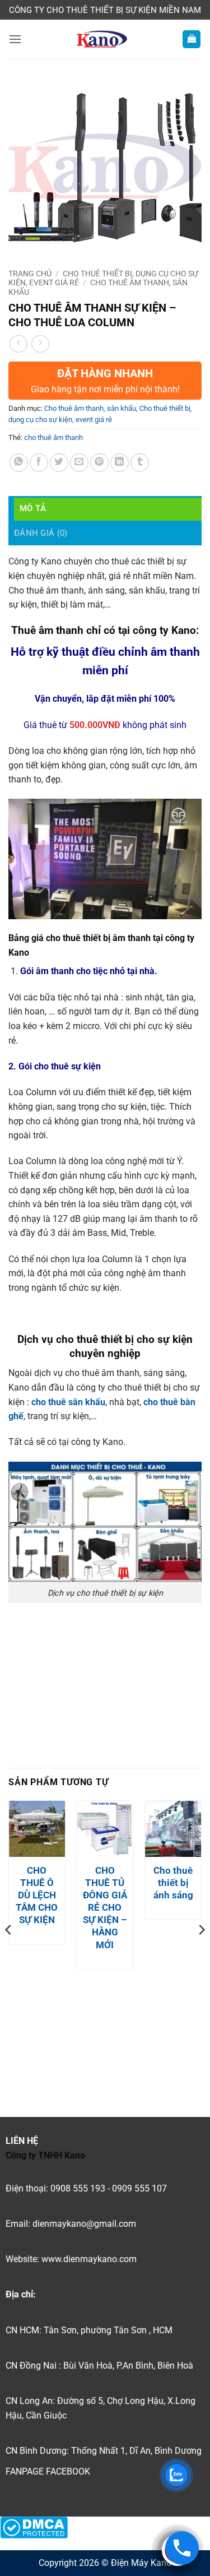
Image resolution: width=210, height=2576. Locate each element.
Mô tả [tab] (33, 508)
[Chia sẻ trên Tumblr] (140, 463)
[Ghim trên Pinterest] (99, 463)
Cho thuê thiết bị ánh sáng (173, 1883)
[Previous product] (40, 344)
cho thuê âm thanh (53, 437)
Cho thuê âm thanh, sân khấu (90, 408)
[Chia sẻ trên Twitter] (59, 463)
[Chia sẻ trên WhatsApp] (19, 463)
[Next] (201, 1952)
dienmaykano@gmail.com (84, 2224)
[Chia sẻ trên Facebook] (39, 463)
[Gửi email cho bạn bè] (79, 463)
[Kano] (102, 39)
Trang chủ (30, 274)
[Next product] (18, 344)
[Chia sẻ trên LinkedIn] (120, 463)
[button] (15, 39)
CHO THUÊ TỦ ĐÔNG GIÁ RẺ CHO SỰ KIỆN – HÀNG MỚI (105, 1908)
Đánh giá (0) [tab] (41, 533)
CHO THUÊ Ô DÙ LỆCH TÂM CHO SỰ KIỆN (37, 1895)
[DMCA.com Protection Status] (34, 2527)
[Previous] (9, 1952)
